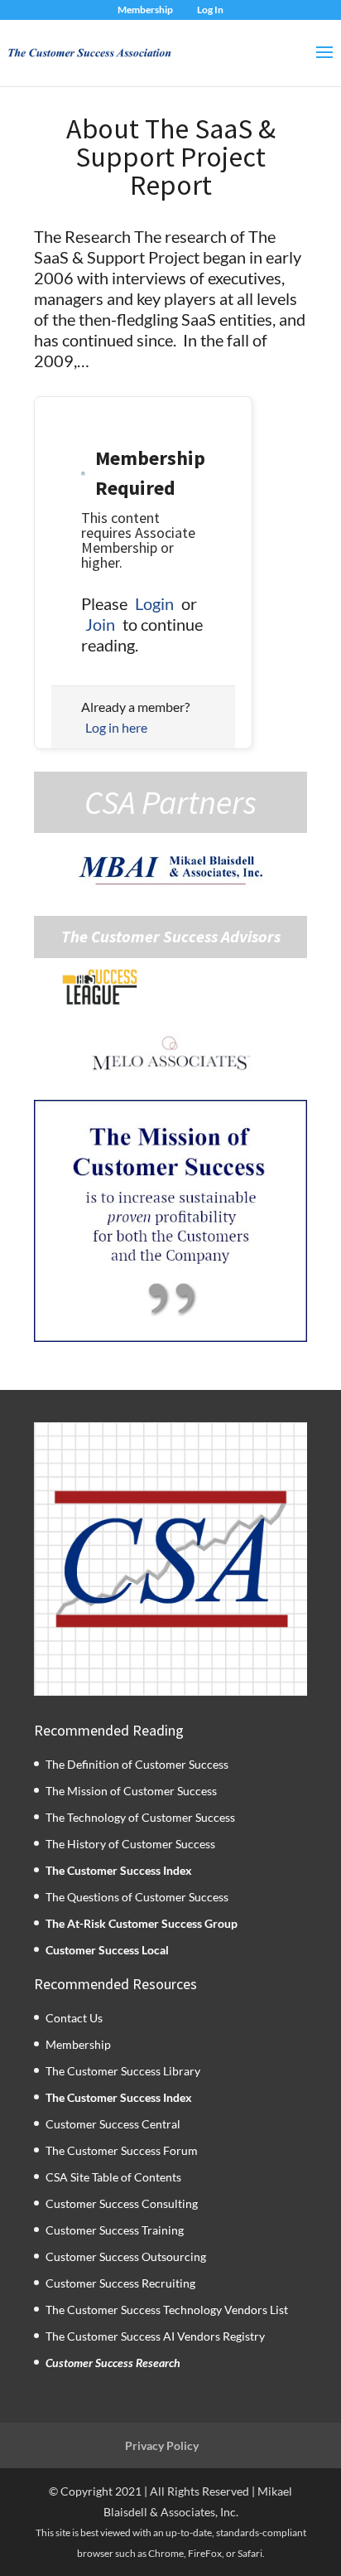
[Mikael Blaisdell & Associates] (170, 870)
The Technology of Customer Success (140, 1817)
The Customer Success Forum (122, 2150)
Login (154, 603)
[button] (170, 1221)
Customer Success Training (115, 2230)
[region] (170, 1221)
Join (100, 624)
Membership (145, 10)
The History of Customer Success (130, 1844)
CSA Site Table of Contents (113, 2177)
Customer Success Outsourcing (126, 2256)
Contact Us (74, 2018)
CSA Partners (170, 802)
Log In (210, 10)
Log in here (116, 727)
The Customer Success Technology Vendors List (167, 2310)
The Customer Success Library (123, 2071)
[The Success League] (99, 987)
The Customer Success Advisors (171, 937)
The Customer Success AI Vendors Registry (155, 2336)
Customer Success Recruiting (120, 2283)
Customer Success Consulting (122, 2203)
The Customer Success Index (119, 1870)
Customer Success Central (113, 2124)
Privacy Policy (162, 2445)
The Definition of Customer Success (137, 1764)
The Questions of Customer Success (137, 1897)
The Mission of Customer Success (131, 1791)
